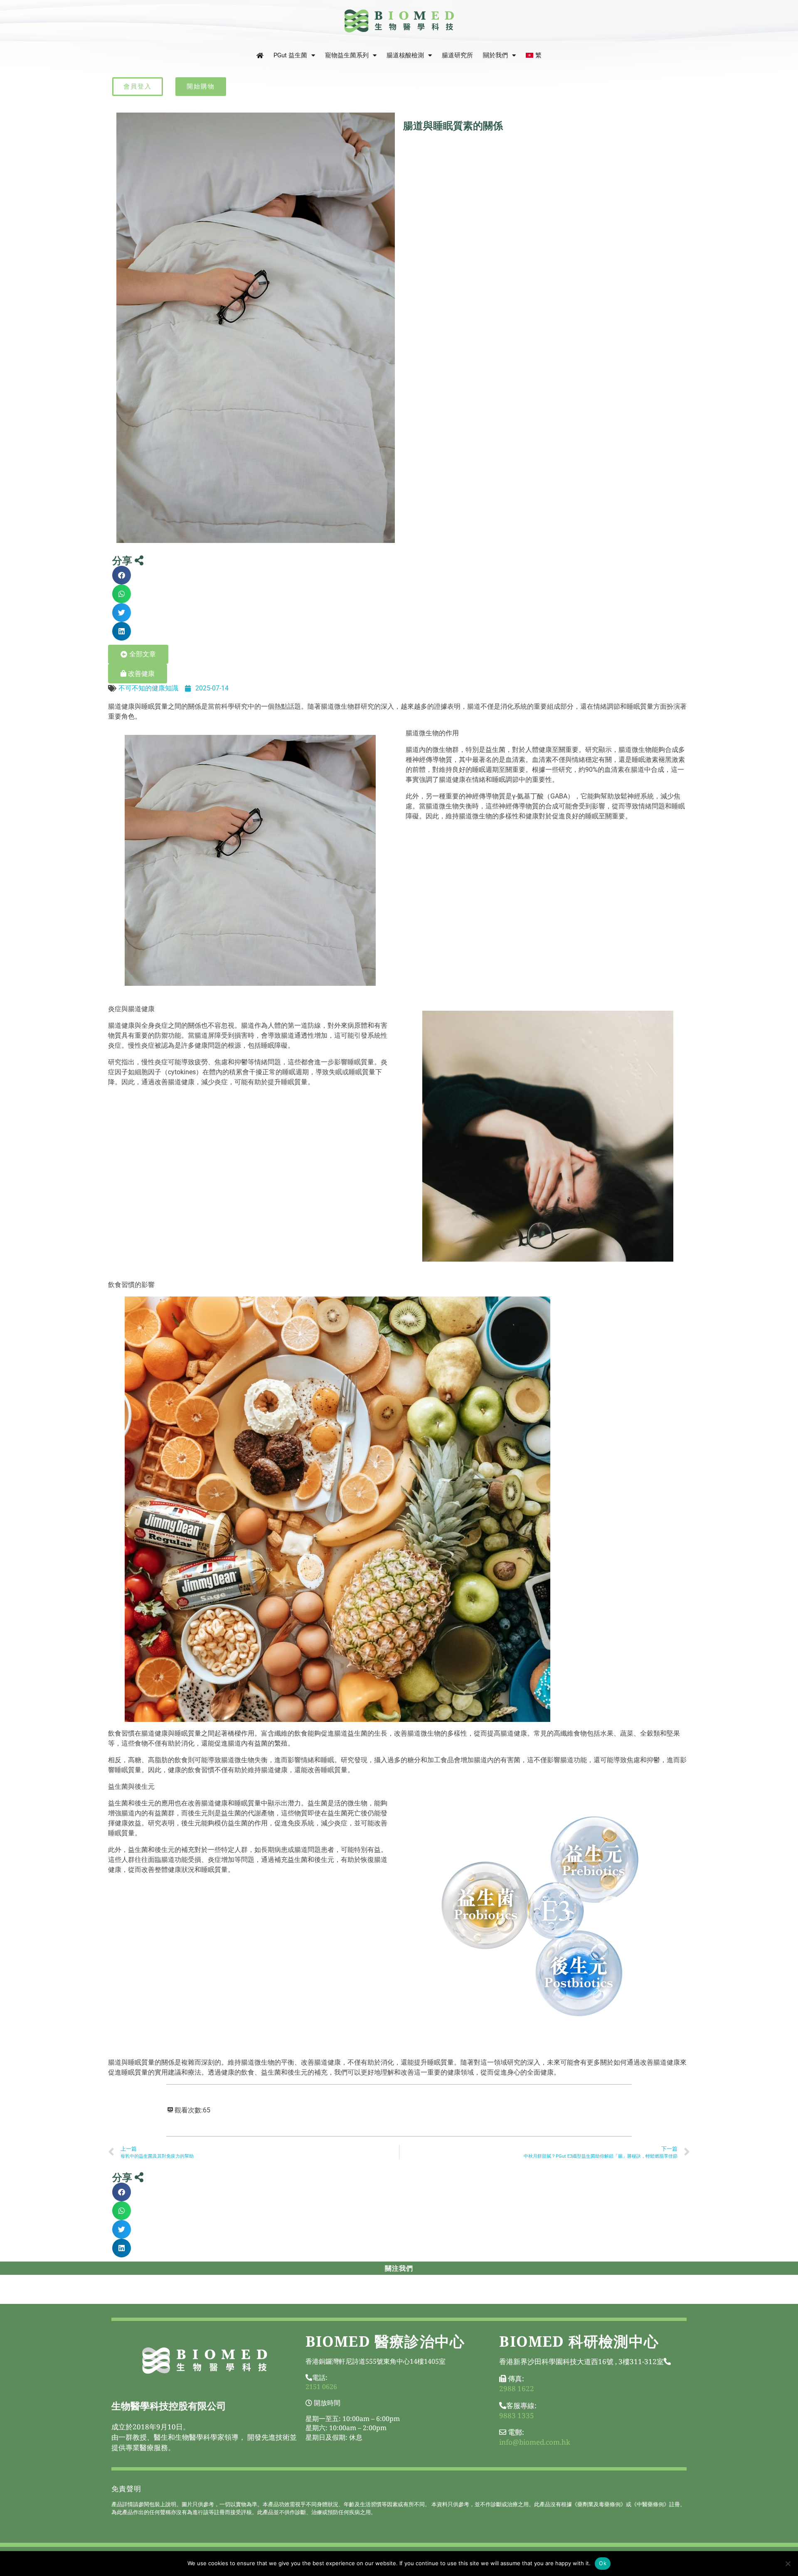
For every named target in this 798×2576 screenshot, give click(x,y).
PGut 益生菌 (290, 55)
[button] (122, 575)
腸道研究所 (457, 55)
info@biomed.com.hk (535, 2442)
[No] (788, 2564)
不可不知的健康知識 (148, 688)
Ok (603, 2563)
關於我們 (495, 55)
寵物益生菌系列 (347, 55)
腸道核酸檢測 (405, 55)
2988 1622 (517, 2388)
